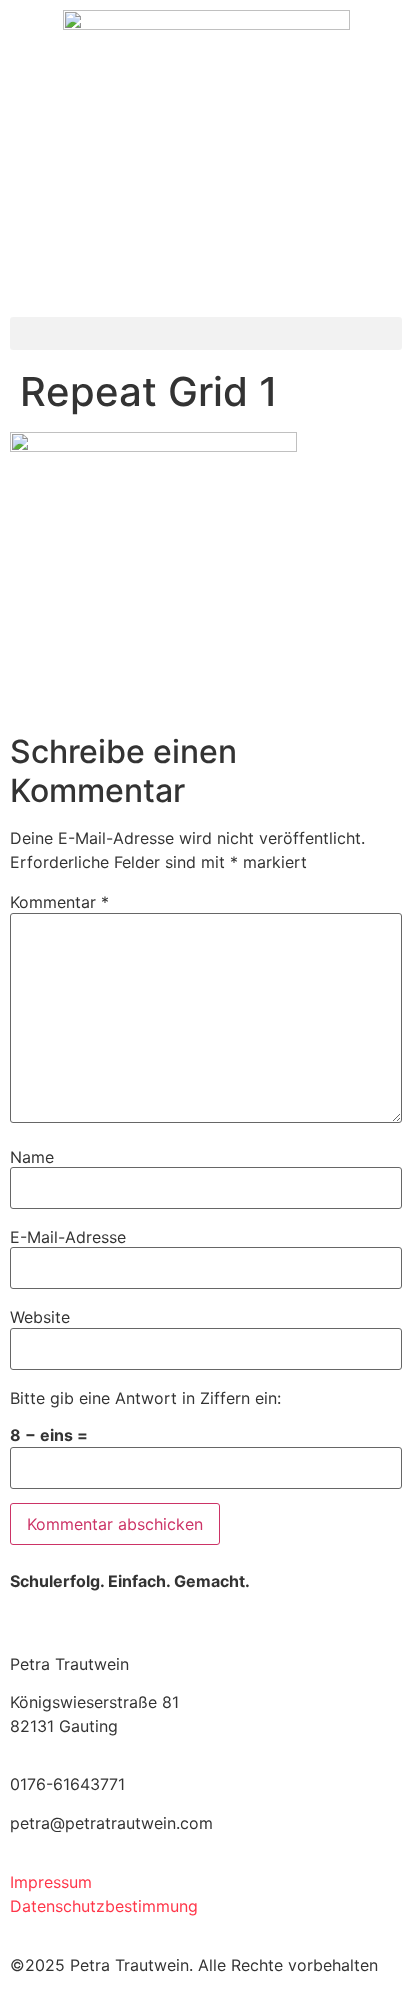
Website (40, 1317)
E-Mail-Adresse (68, 1237)
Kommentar (59, 902)
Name (32, 1157)
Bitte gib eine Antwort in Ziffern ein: (145, 1398)
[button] (206, 333)
